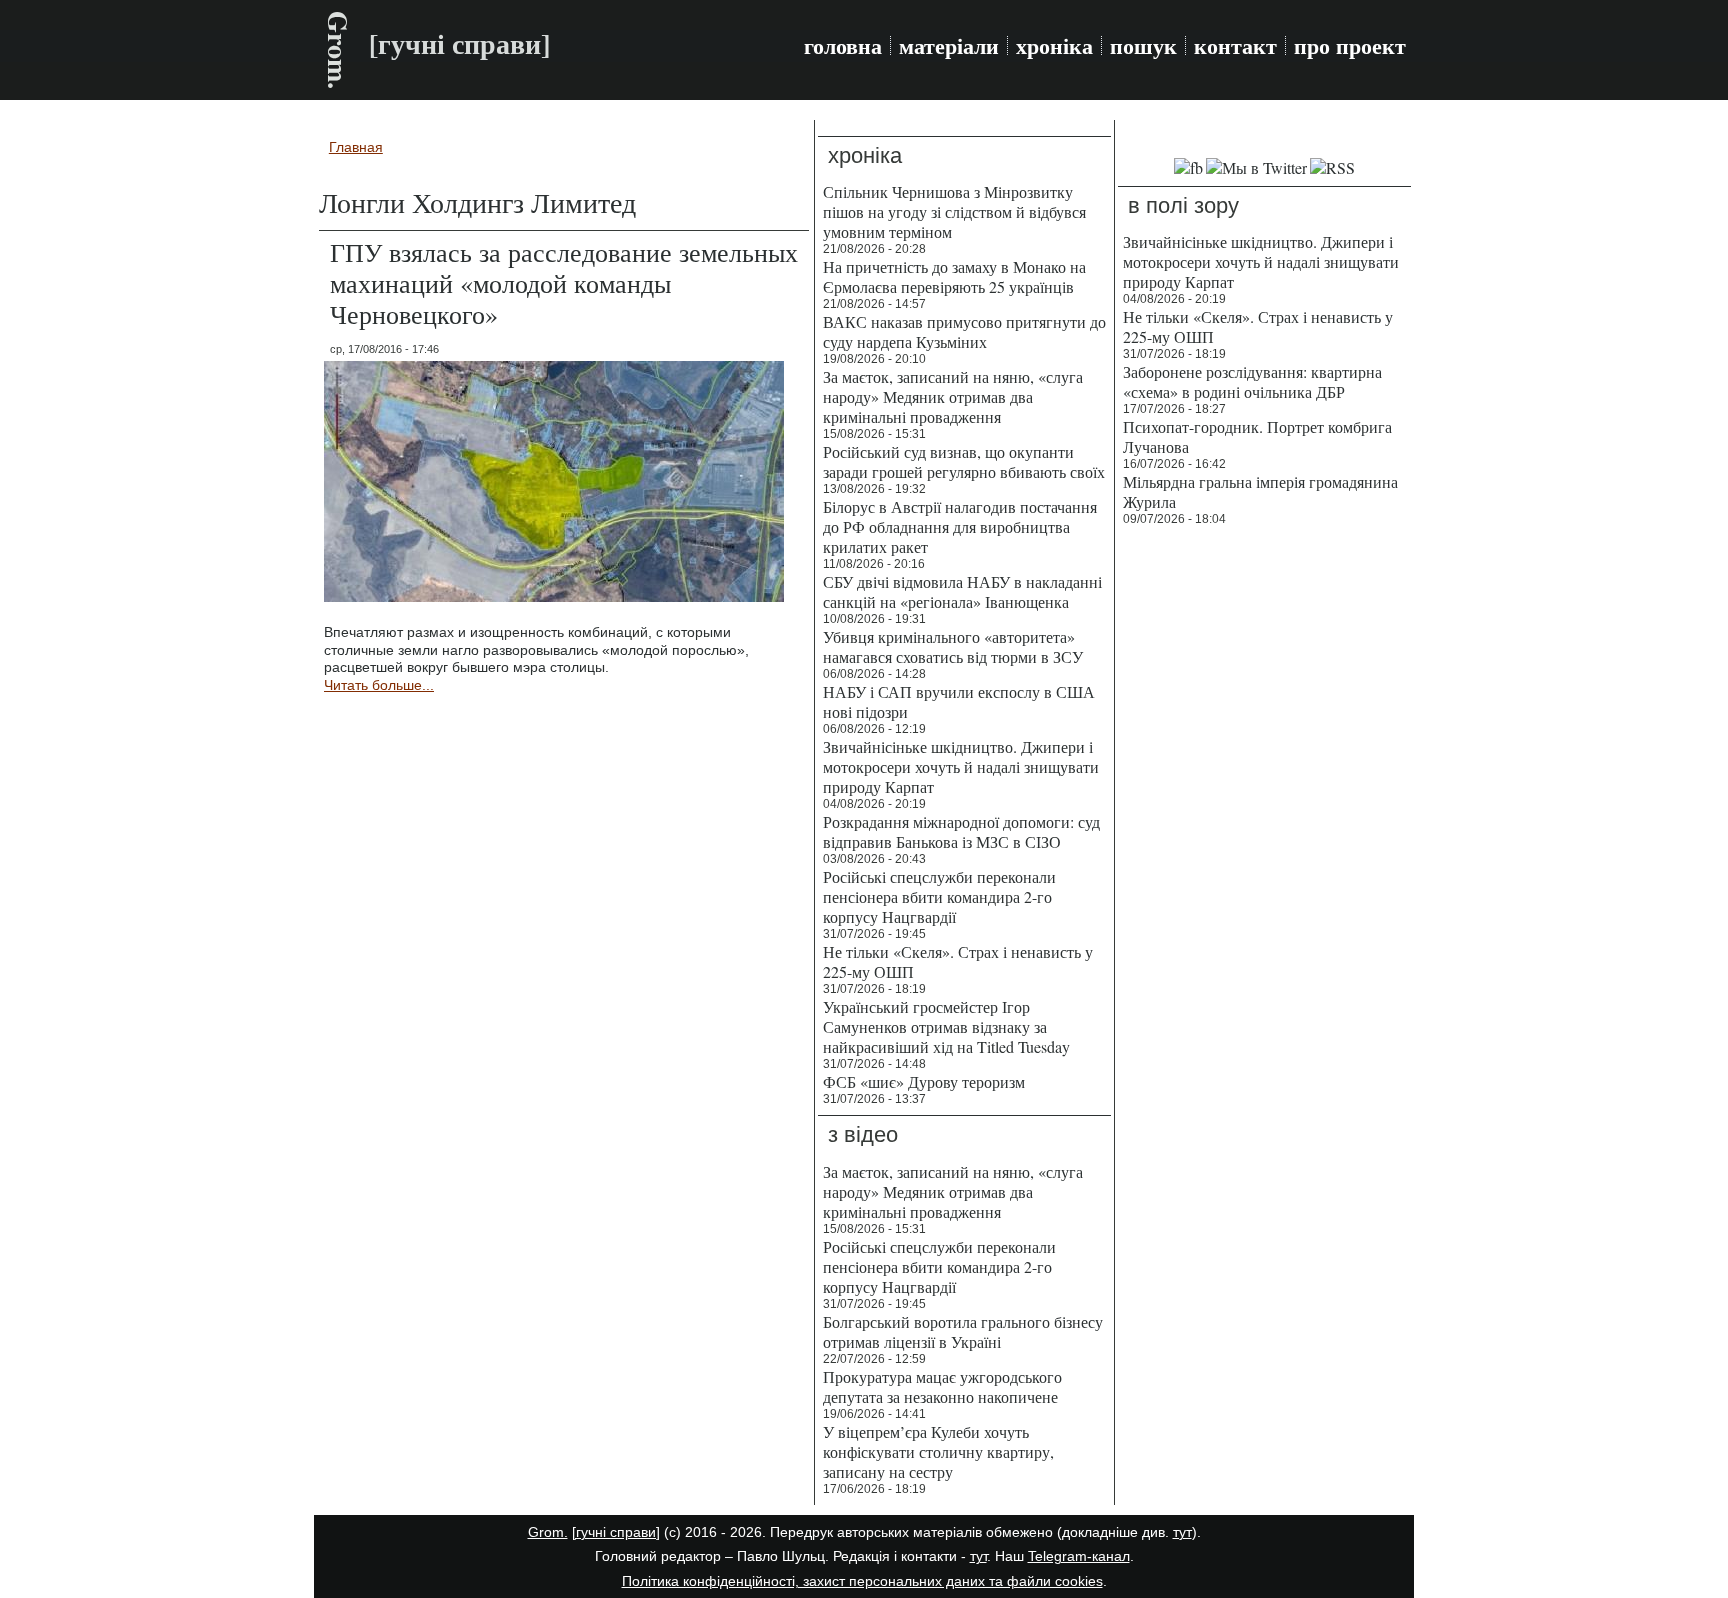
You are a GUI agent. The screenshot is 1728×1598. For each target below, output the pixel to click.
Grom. (338, 50)
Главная (356, 147)
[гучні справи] (616, 1532)
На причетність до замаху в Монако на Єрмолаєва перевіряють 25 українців (954, 276)
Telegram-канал (1079, 1556)
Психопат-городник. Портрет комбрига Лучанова (1257, 436)
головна (843, 46)
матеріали (949, 46)
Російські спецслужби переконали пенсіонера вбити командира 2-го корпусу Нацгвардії (939, 896)
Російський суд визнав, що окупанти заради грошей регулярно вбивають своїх (964, 461)
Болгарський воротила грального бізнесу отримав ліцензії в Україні (963, 1331)
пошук (1143, 46)
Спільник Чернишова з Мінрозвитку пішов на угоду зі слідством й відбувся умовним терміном (954, 211)
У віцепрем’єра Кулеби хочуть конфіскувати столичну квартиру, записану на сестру (938, 1451)
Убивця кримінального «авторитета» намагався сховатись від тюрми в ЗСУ (953, 646)
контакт (1235, 46)
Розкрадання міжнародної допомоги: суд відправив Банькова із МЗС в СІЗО (961, 831)
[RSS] (1332, 167)
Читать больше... (379, 685)
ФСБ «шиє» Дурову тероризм (924, 1081)
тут (1182, 1532)
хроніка (1054, 46)
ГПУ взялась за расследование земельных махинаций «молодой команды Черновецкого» (564, 283)
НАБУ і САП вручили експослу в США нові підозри (959, 701)
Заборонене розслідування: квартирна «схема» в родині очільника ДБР (1252, 381)
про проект (1350, 46)
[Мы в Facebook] (1188, 167)
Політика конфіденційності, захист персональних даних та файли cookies (862, 1581)
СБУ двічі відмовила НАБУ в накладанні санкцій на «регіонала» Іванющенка (962, 591)
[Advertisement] (1264, 840)
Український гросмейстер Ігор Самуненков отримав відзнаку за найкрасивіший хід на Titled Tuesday (946, 1026)
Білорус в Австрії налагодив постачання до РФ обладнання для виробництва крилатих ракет (960, 526)
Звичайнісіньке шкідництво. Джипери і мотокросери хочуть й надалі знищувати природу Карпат (961, 766)
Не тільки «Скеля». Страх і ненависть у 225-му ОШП (958, 961)
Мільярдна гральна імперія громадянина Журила (1260, 491)
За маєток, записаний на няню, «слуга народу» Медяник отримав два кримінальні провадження (953, 396)
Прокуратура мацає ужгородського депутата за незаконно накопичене (942, 1386)
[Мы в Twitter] (1256, 167)
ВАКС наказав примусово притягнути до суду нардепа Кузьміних (964, 331)
